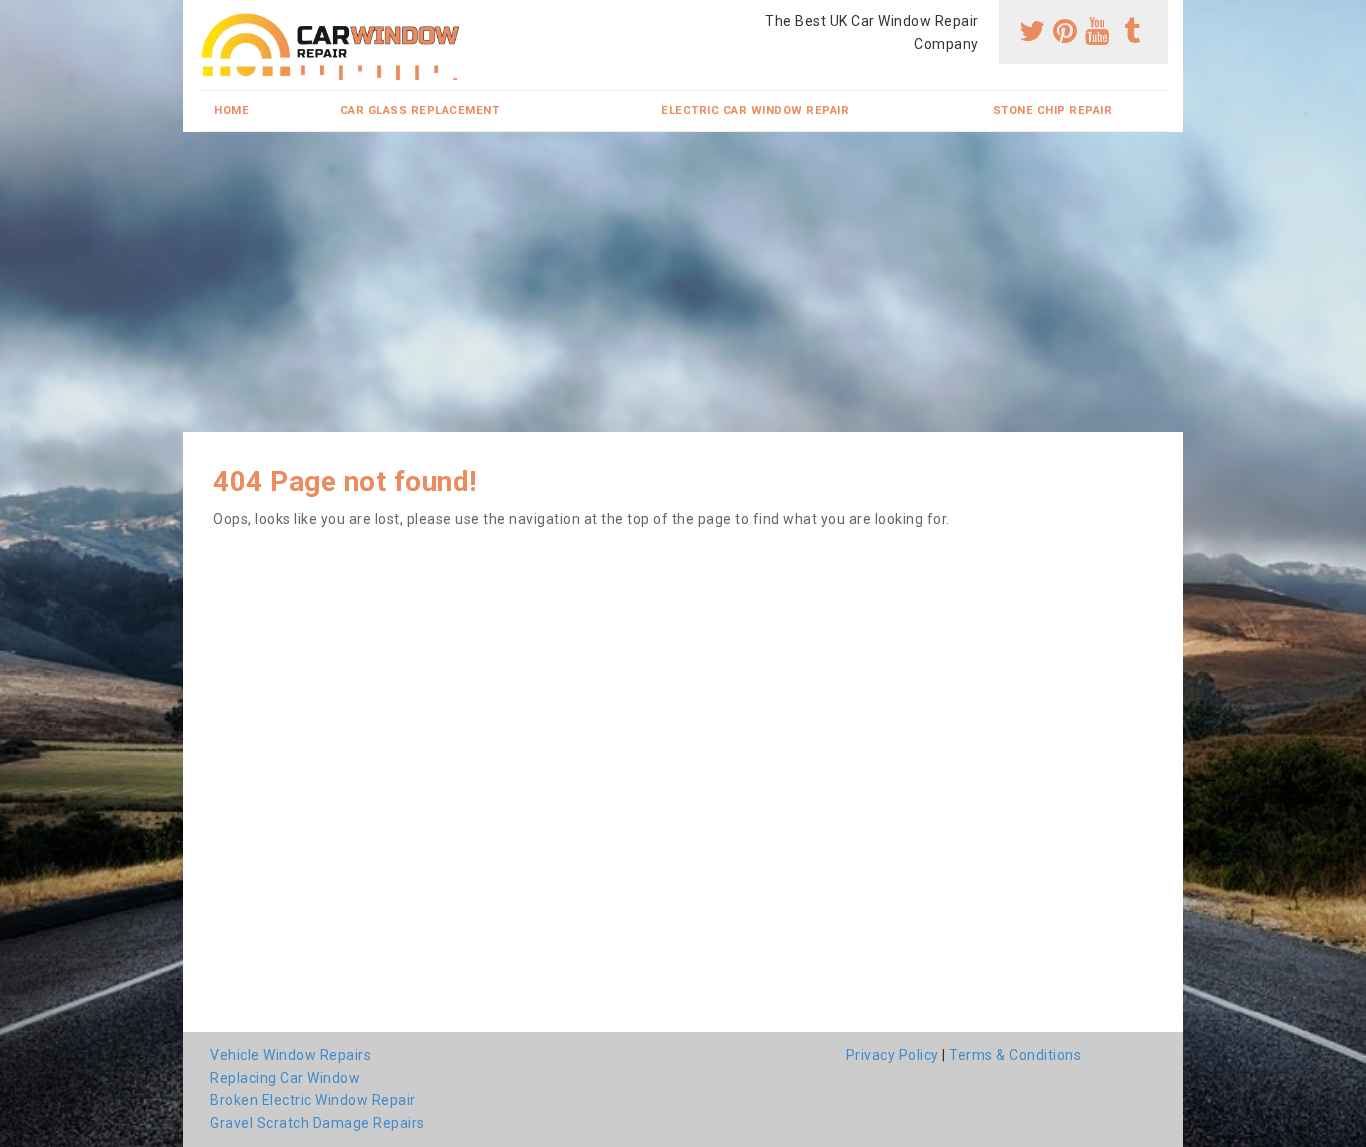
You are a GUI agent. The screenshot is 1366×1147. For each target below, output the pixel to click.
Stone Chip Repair (1053, 110)
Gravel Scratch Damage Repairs (317, 1123)
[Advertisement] (683, 282)
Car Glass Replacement (420, 110)
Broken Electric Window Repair (313, 1100)
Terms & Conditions (1015, 1055)
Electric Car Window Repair (755, 110)
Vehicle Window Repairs (290, 1055)
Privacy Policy (892, 1055)
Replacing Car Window (285, 1078)
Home (231, 110)
